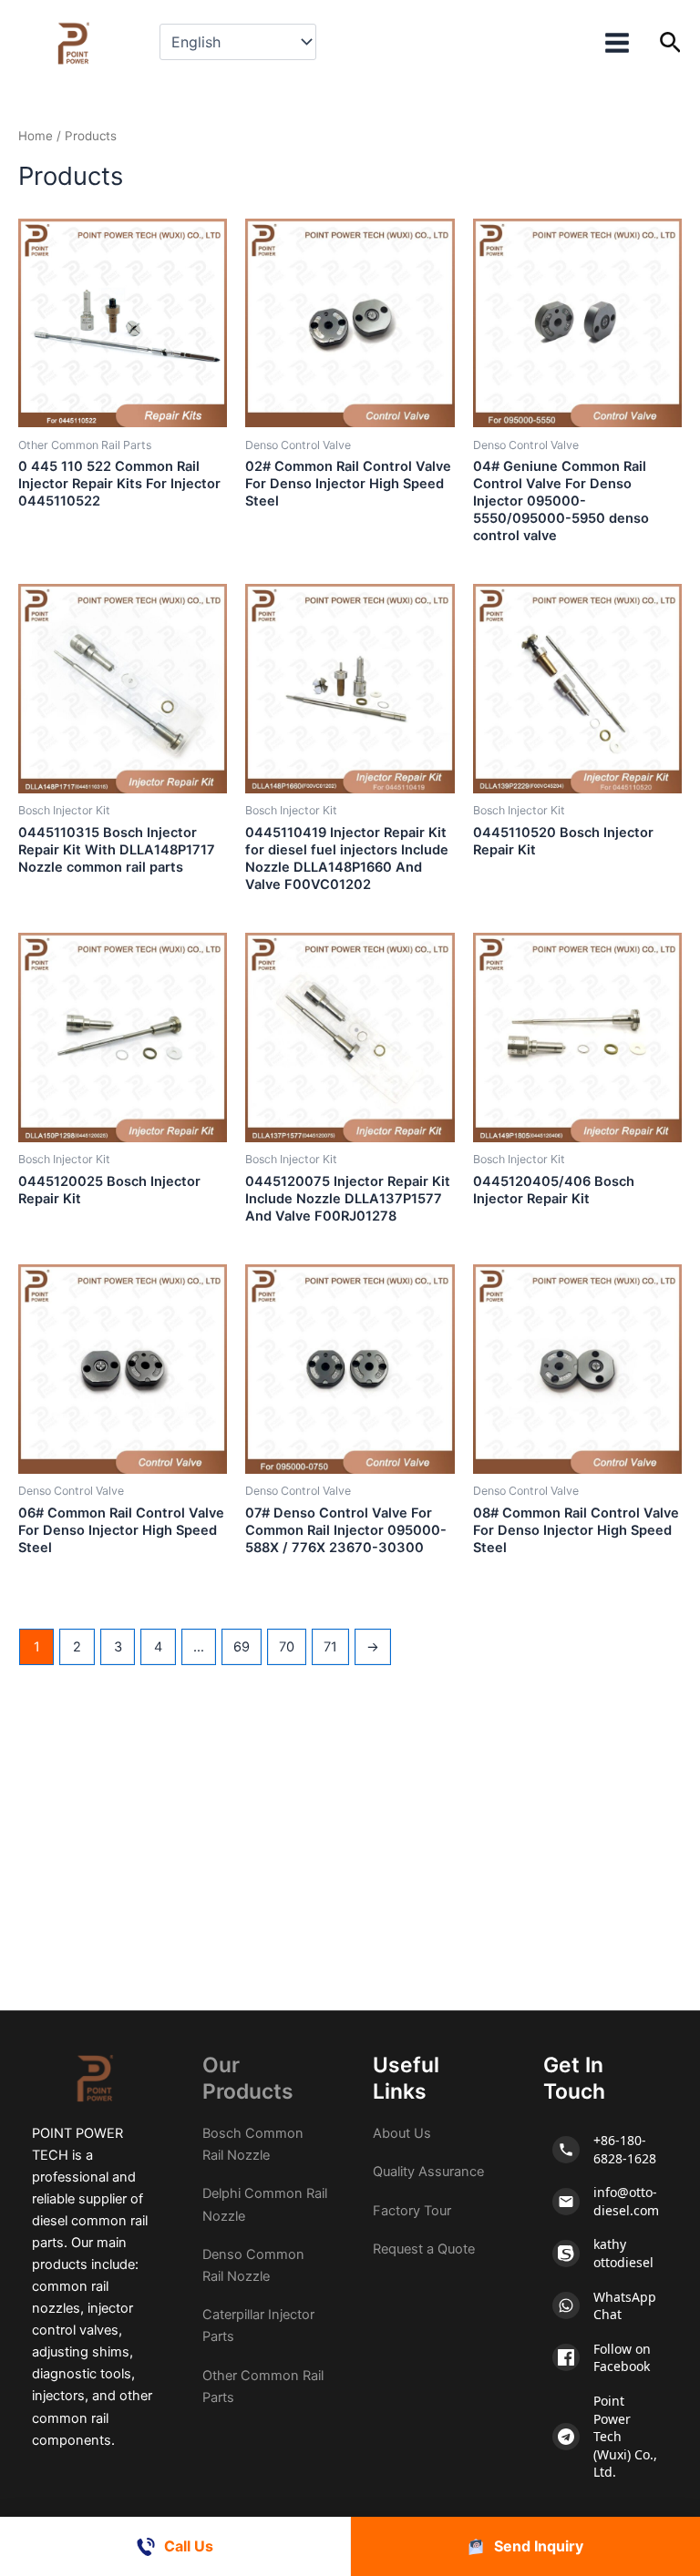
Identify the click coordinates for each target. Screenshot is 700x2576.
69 (242, 1647)
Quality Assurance (428, 2172)
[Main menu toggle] (617, 43)
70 (287, 1647)
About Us (402, 2133)
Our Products (248, 2079)
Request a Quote (424, 2249)
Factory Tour (412, 2211)
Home (36, 136)
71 (330, 1647)
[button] (670, 43)
